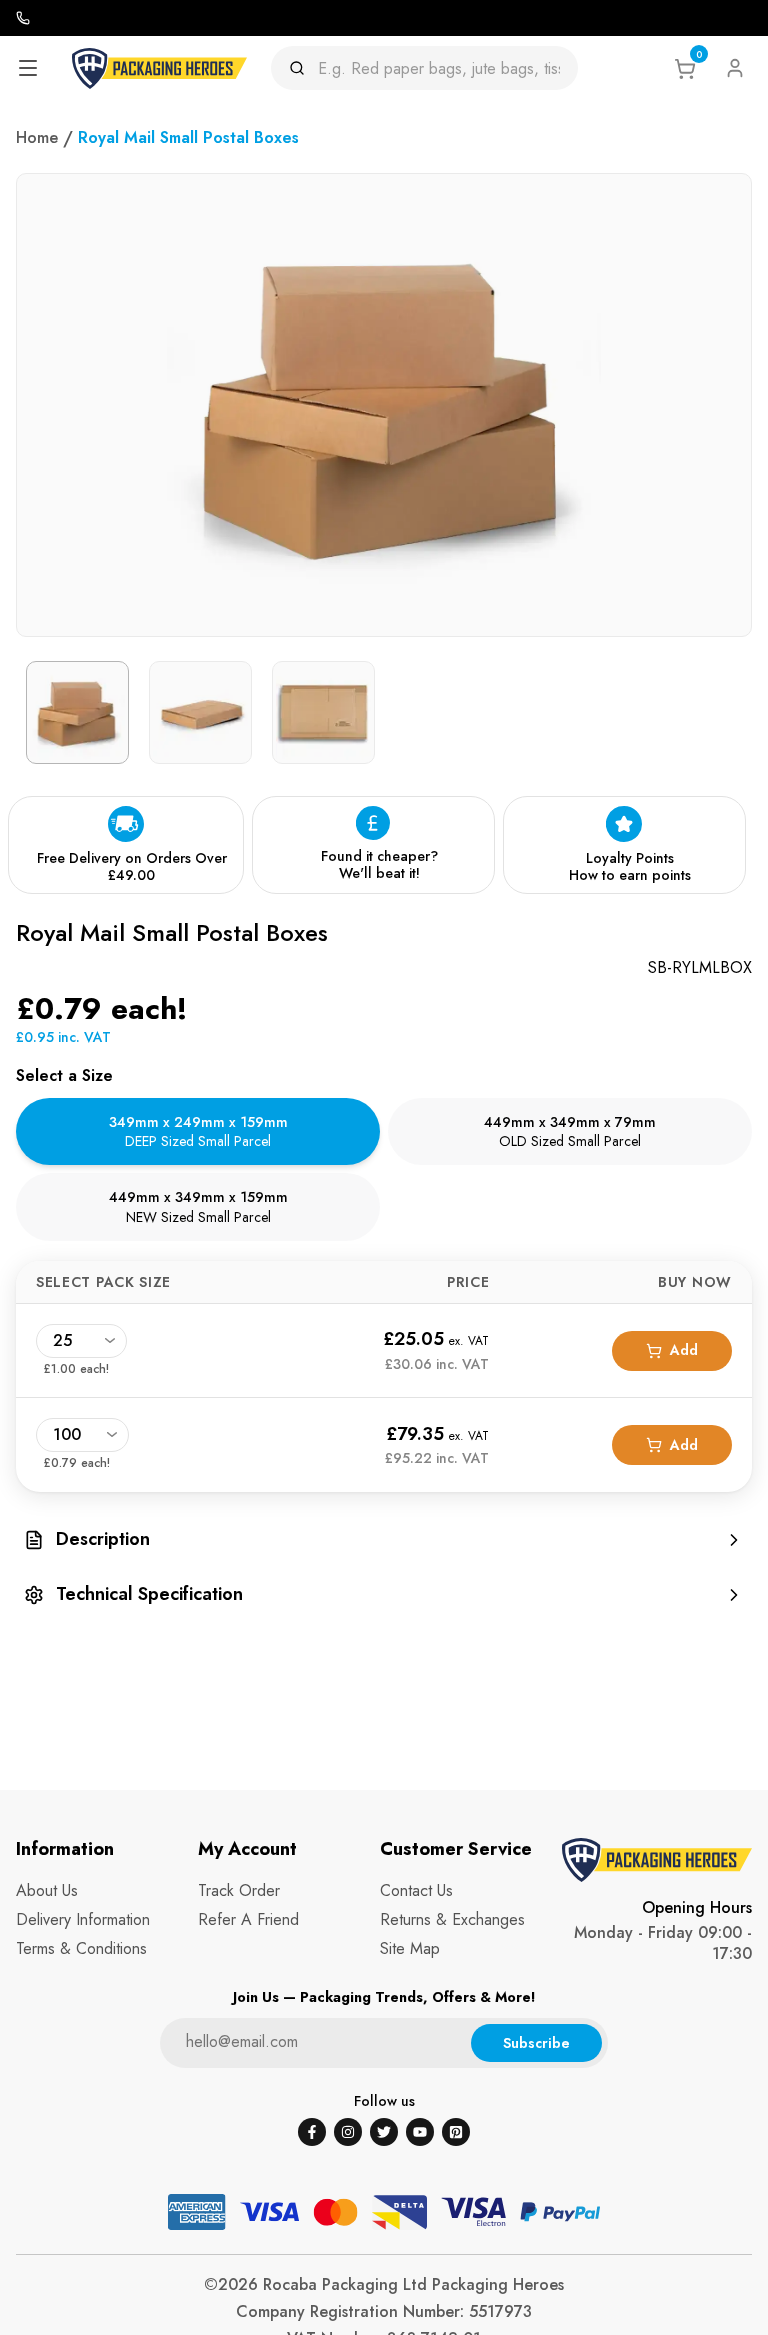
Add (684, 1350)
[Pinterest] (456, 2132)
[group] (384, 1539)
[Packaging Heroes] (159, 68)
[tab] (198, 1131)
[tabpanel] (384, 1376)
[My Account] (735, 68)
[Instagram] (348, 2132)
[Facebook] (312, 2132)
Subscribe (536, 2043)
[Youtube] (420, 2132)
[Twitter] (384, 2132)
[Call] (23, 18)
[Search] (303, 68)
